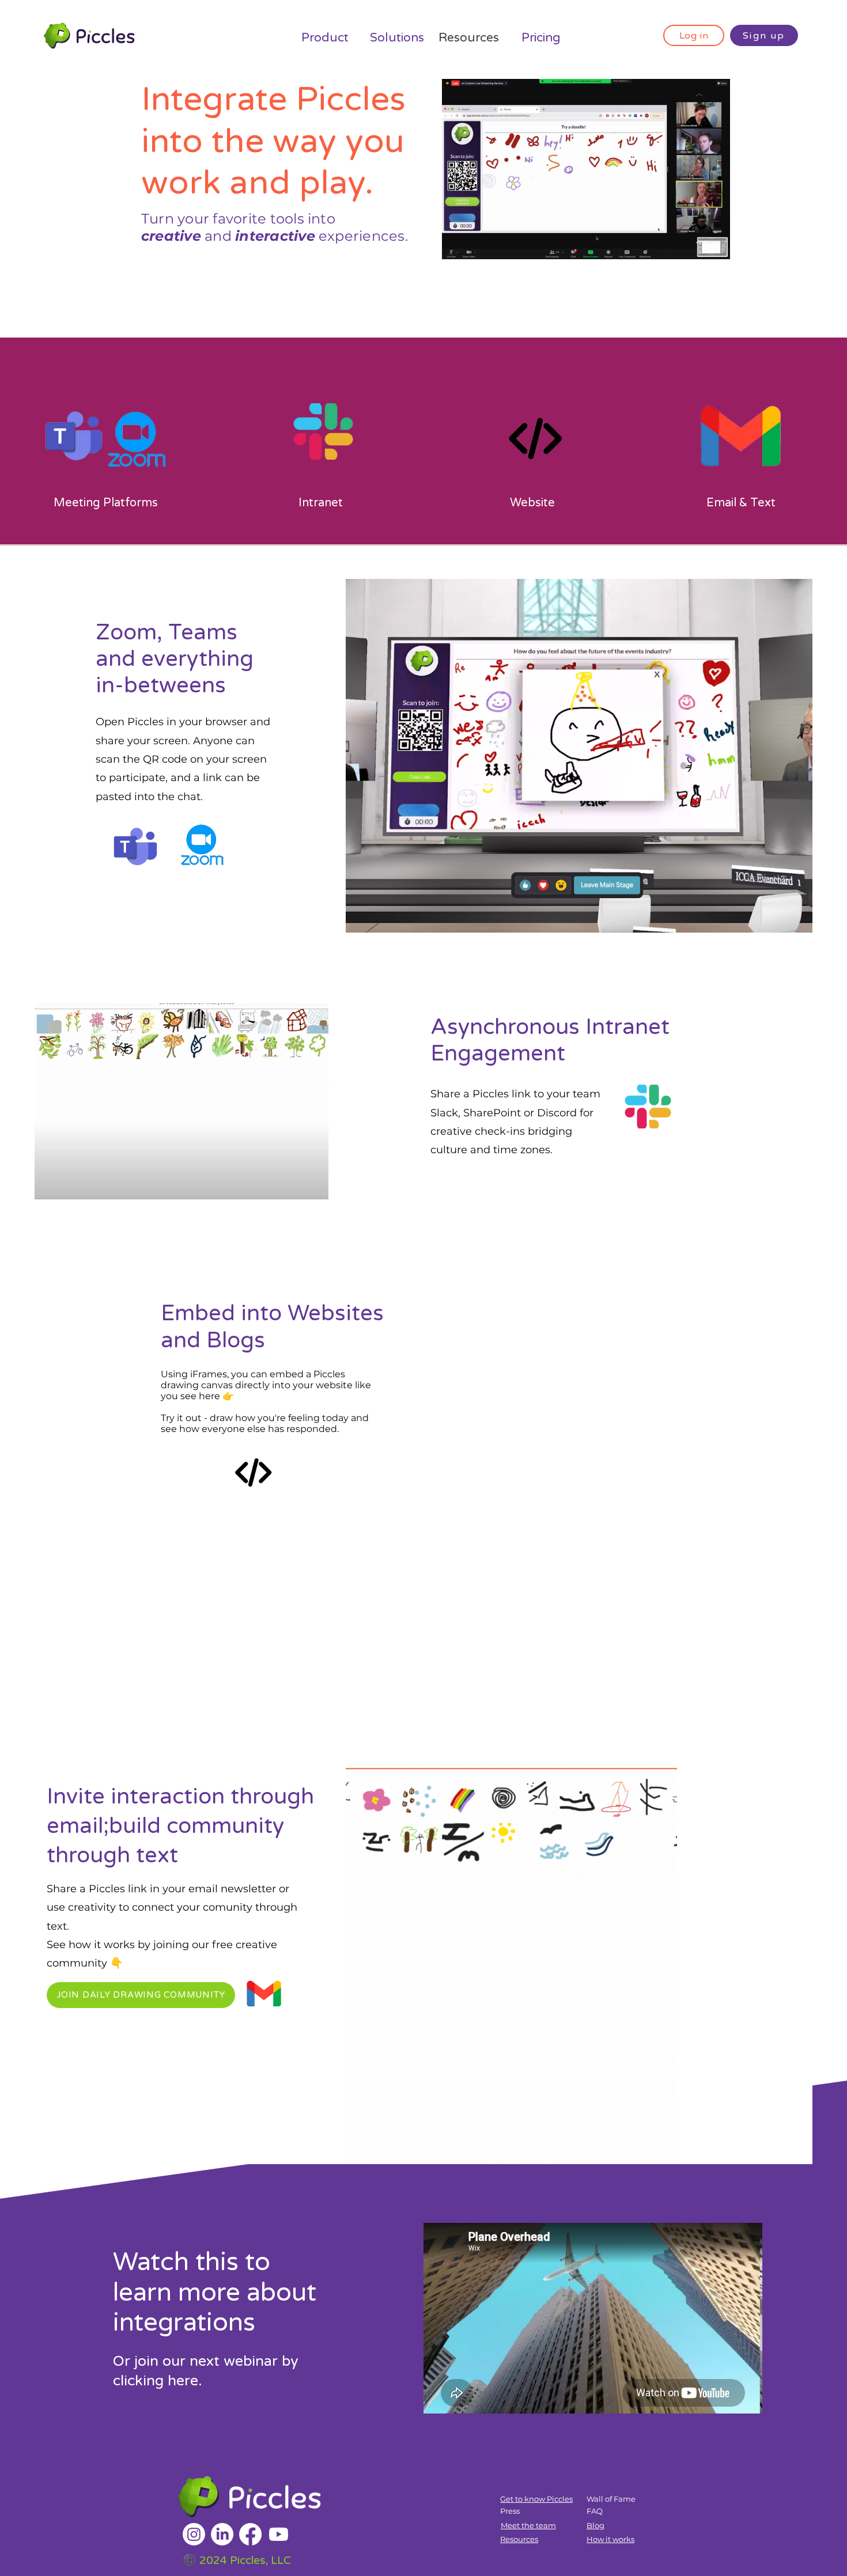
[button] (141, 1995)
